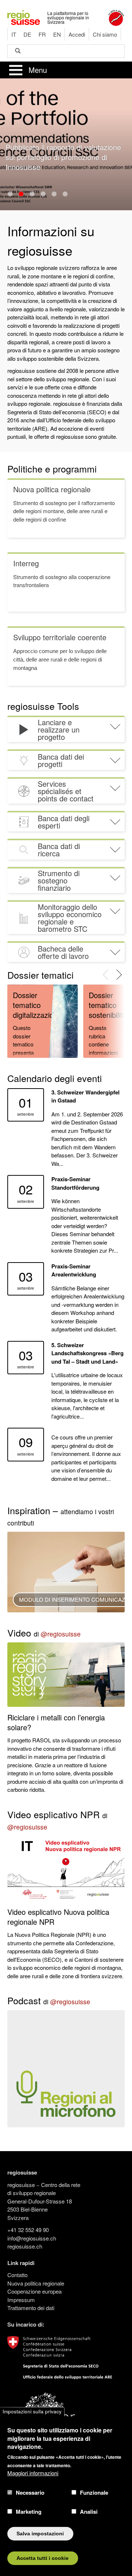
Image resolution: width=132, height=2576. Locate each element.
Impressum (21, 2300)
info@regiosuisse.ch (32, 2238)
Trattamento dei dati (31, 2308)
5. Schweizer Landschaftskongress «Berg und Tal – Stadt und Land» (87, 1353)
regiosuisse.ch (25, 2246)
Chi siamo (105, 34)
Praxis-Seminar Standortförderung (75, 1183)
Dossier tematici (41, 975)
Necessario (30, 2492)
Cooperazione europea (34, 2291)
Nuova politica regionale (36, 2283)
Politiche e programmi (52, 468)
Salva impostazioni (40, 2534)
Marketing (29, 2512)
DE (27, 34)
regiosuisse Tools (43, 706)
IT (14, 34)
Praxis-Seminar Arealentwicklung (74, 1270)
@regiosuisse (61, 1634)
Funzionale (94, 2492)
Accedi (77, 34)
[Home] (24, 17)
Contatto (17, 2275)
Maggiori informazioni (33, 2473)
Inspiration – (61, 1515)
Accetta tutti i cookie (43, 2558)
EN (57, 34)
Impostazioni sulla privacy (32, 2412)
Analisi (89, 2512)
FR (42, 34)
